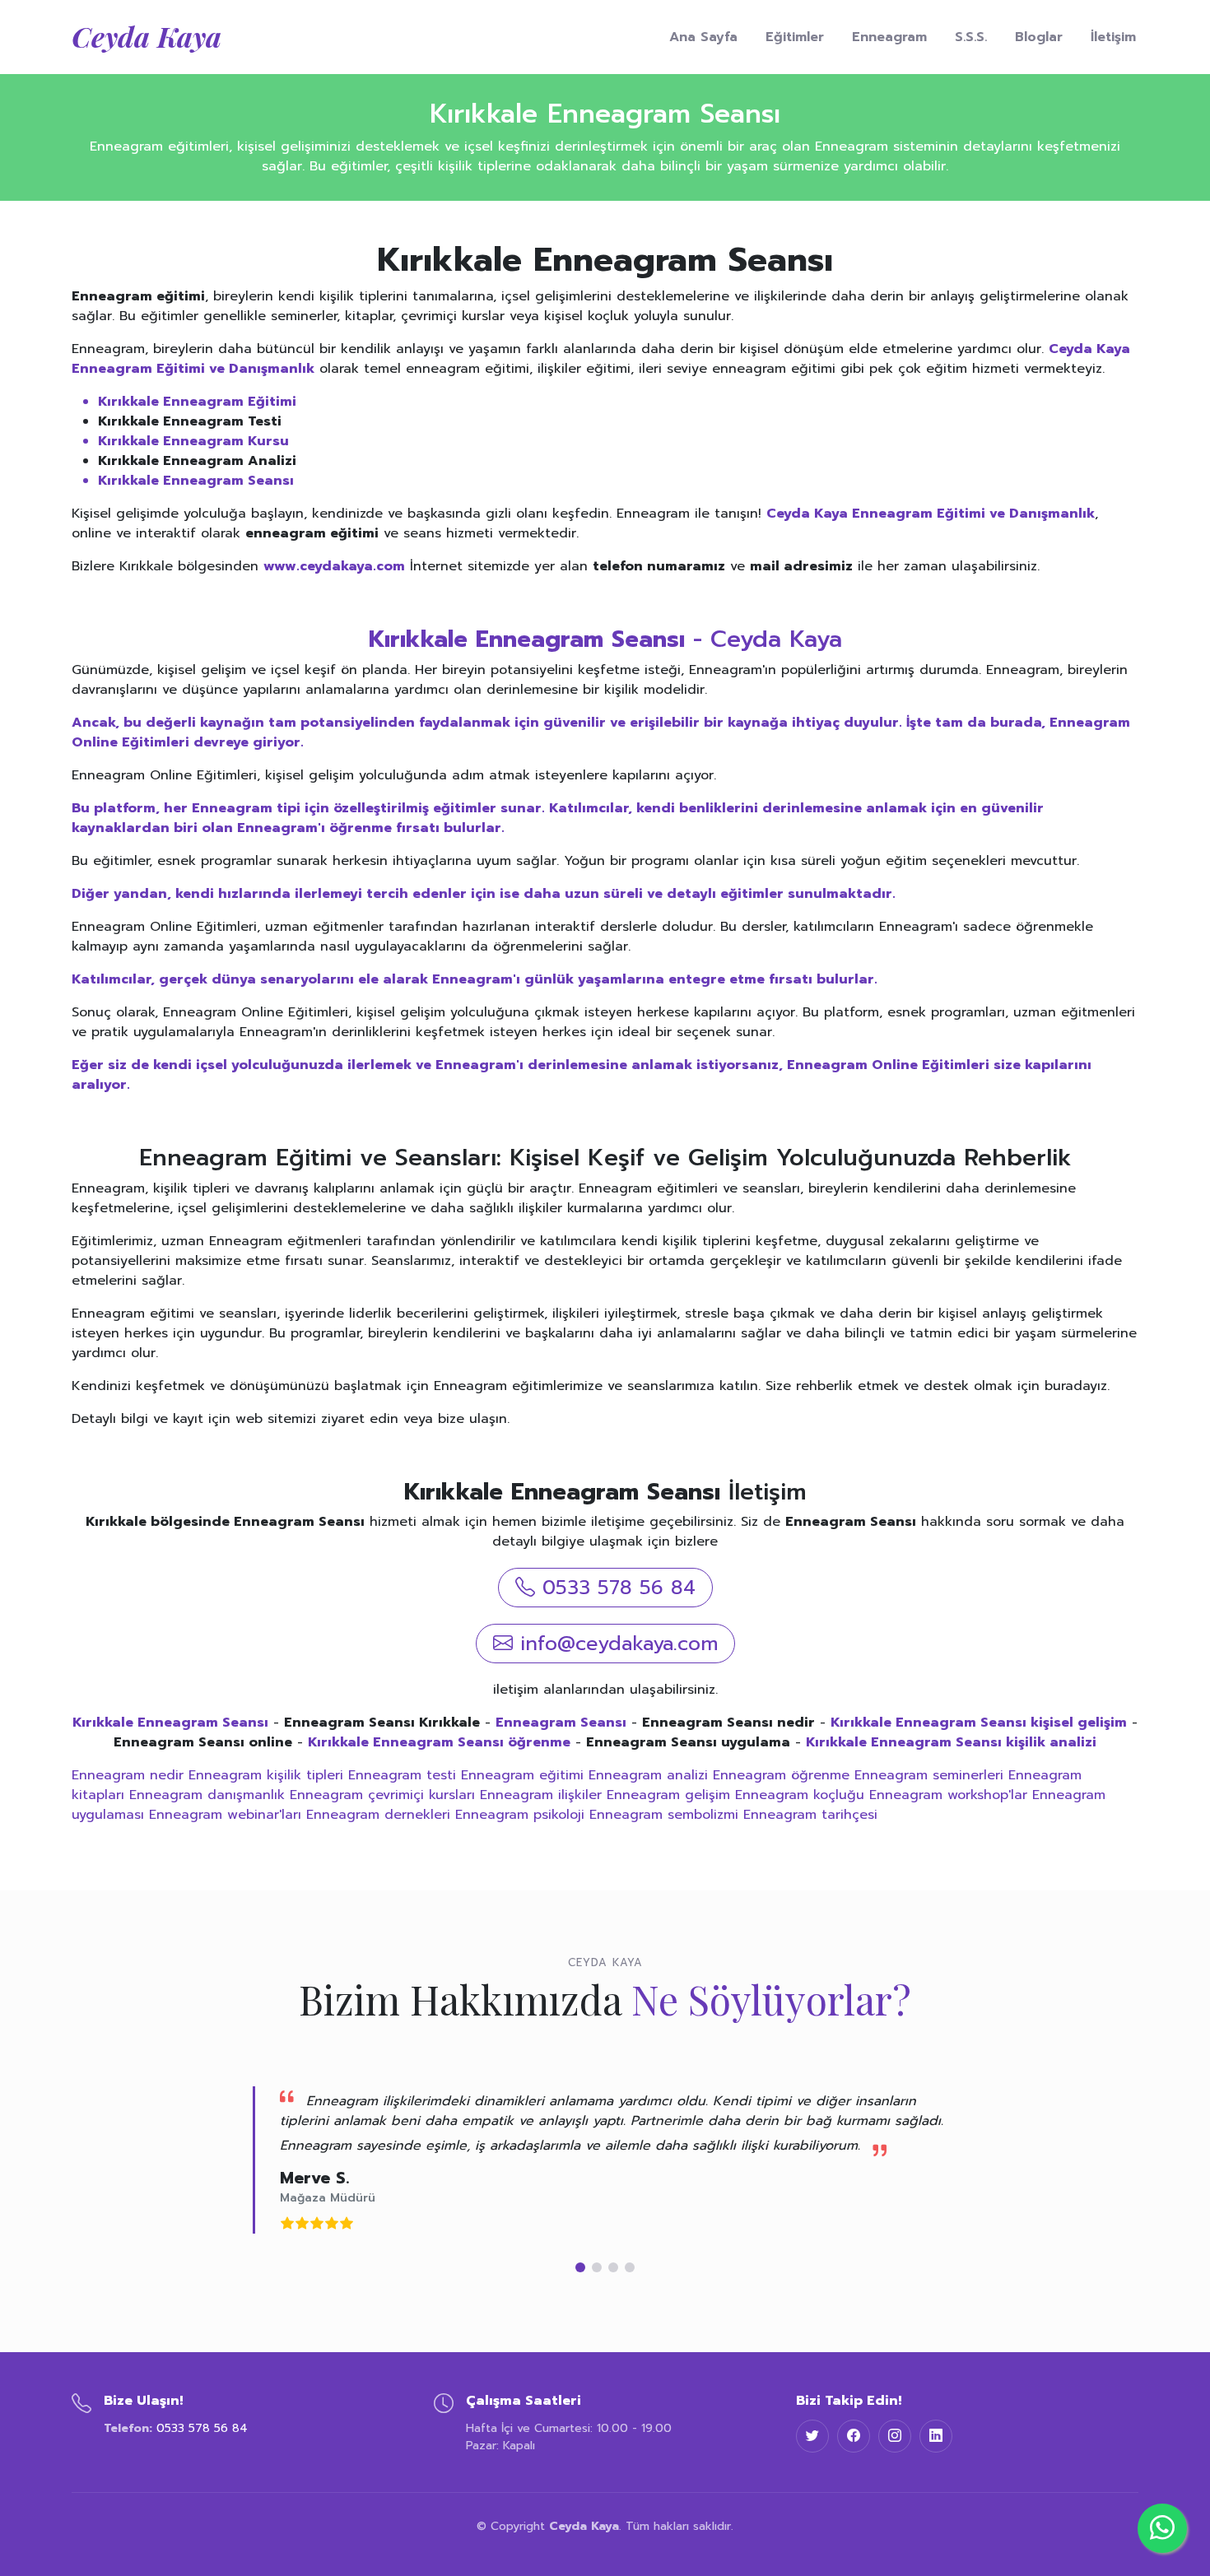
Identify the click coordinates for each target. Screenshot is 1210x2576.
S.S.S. (971, 37)
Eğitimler (795, 37)
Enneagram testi (402, 1775)
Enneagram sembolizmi (664, 1815)
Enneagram (889, 37)
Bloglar (1039, 37)
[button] (580, 2267)
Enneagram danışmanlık (207, 1795)
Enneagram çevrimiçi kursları (382, 1795)
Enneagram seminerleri (929, 1775)
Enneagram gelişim (668, 1795)
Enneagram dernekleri (378, 1815)
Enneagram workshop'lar (948, 1795)
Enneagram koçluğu (800, 1795)
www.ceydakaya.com (334, 566)
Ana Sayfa (703, 37)
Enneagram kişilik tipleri (266, 1775)
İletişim (1113, 37)
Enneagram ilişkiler (541, 1795)
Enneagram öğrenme (781, 1775)
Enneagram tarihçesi (810, 1815)
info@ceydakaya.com (619, 1644)
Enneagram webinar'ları (225, 1815)
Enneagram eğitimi (522, 1775)
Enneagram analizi (648, 1775)
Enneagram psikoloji (520, 1815)
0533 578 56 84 (619, 1588)
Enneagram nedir (128, 1775)
